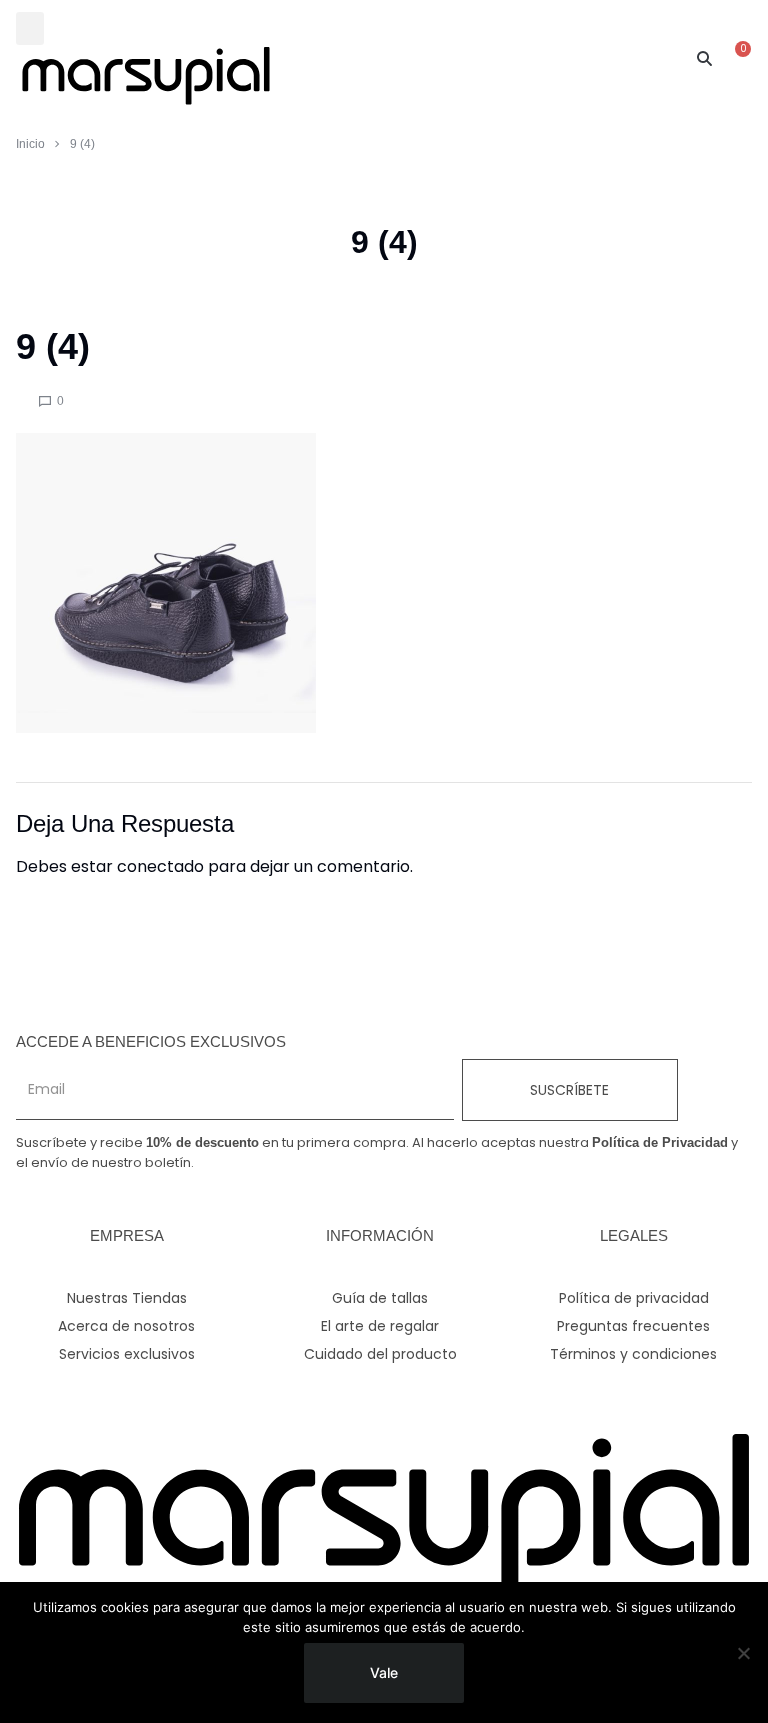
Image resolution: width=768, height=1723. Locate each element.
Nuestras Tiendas (127, 1298)
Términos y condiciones (633, 1354)
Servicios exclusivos (127, 1354)
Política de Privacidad (660, 1142)
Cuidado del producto (380, 1354)
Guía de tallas (380, 1298)
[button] (30, 28)
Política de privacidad (634, 1298)
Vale (384, 1672)
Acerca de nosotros (126, 1326)
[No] (743, 1653)
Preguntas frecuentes (633, 1326)
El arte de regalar (380, 1326)
